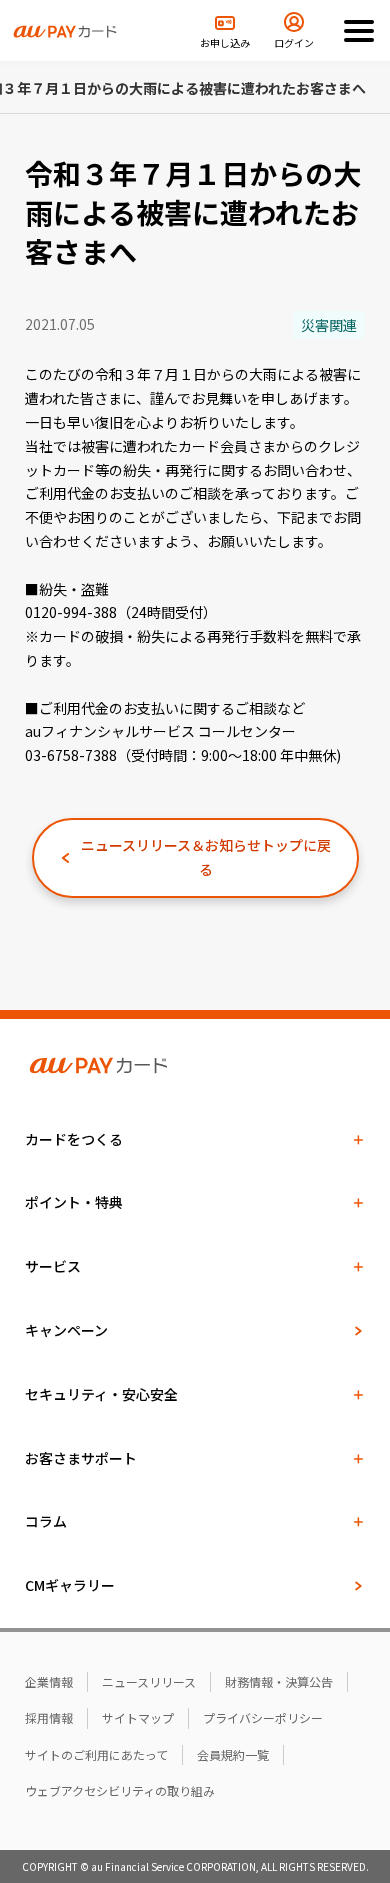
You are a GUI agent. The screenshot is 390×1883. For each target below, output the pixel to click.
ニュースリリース (149, 1681)
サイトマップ (138, 1717)
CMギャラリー (70, 1585)
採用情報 (49, 1717)
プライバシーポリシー (263, 1717)
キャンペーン (66, 1330)
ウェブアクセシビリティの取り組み (120, 1790)
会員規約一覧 (233, 1754)
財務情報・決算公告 (279, 1681)
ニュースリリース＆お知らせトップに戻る (206, 857)
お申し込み (225, 42)
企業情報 (49, 1681)
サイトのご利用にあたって (96, 1754)
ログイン (294, 42)
